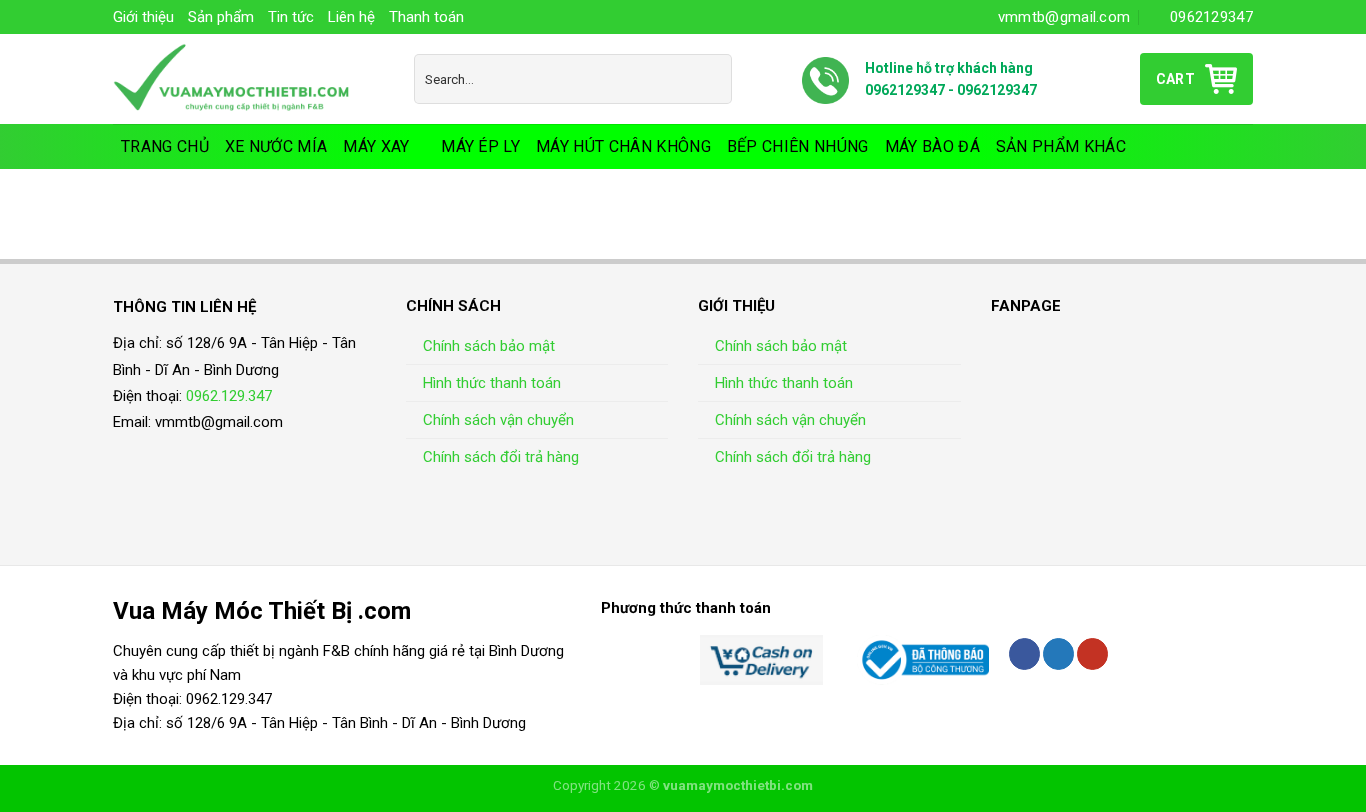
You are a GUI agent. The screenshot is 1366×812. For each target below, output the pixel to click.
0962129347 (905, 90)
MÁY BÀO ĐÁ (932, 146)
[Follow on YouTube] (1092, 654)
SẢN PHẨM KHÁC (1061, 146)
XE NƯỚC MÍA (276, 146)
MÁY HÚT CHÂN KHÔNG (623, 146)
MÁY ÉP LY (480, 146)
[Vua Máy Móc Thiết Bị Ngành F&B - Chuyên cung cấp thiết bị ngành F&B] (248, 79)
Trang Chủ (165, 146)
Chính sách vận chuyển (498, 420)
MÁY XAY (376, 146)
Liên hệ (351, 17)
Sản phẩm (221, 17)
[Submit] (712, 79)
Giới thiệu (143, 17)
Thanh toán (426, 17)
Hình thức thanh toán (492, 383)
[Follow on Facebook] (1024, 654)
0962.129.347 (229, 396)
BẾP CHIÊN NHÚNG (798, 146)
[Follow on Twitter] (1058, 654)
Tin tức (291, 17)
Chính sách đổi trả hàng (501, 457)
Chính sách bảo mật (489, 346)
